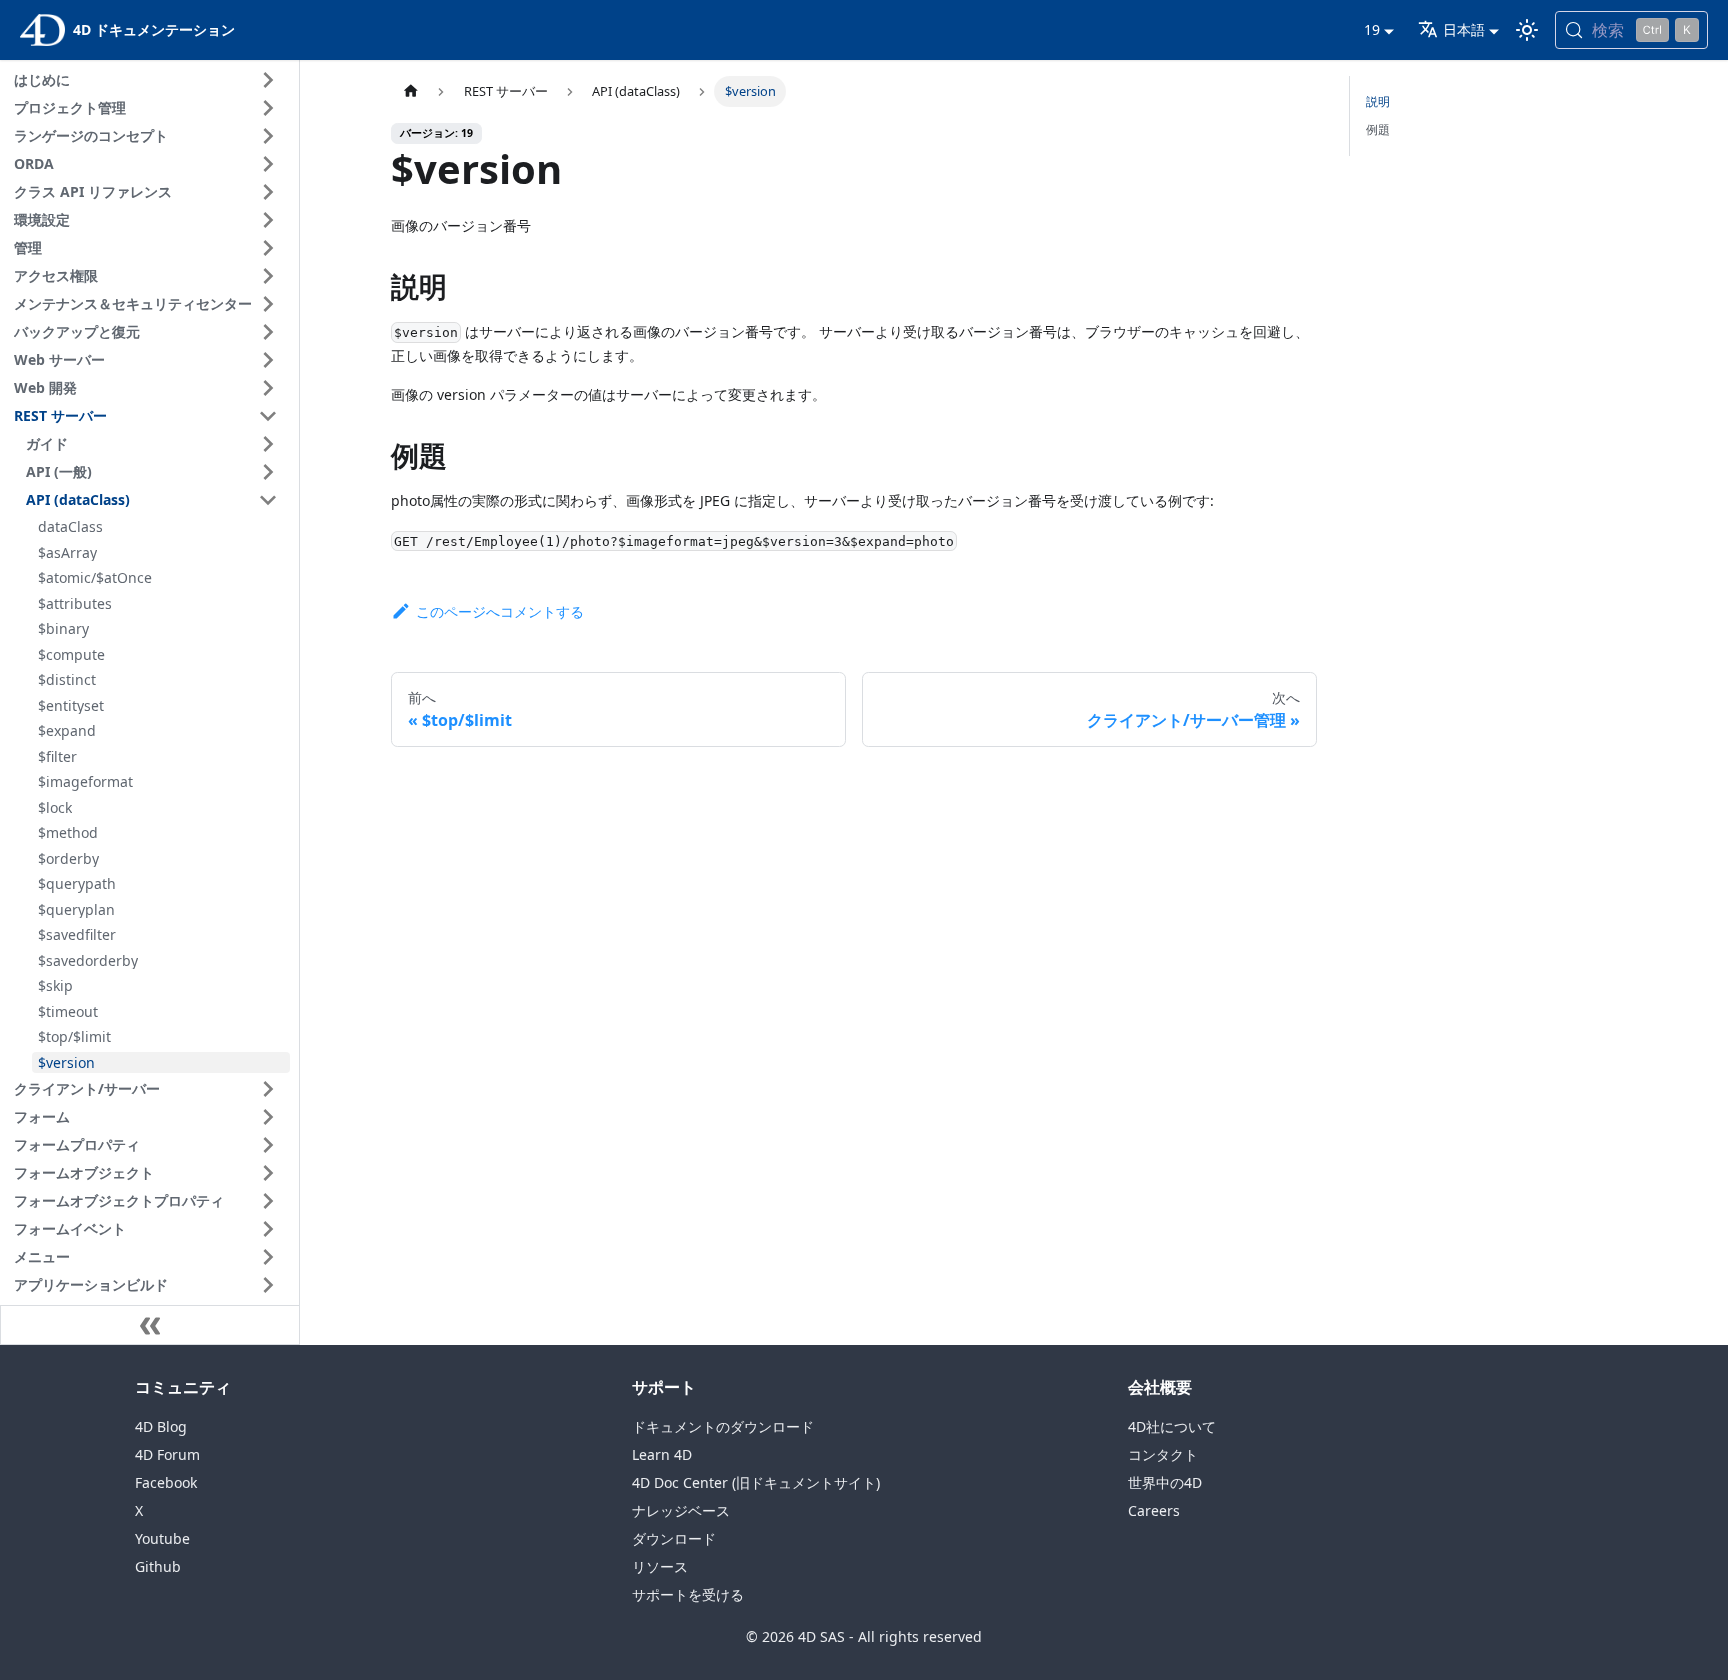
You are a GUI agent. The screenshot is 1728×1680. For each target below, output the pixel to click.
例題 (1378, 129)
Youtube (162, 1538)
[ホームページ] (410, 91)
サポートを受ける (688, 1594)
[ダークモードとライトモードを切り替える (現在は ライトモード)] (1527, 30)
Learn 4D (662, 1454)
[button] (149, 80)
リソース (660, 1566)
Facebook (166, 1482)
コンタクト (1163, 1454)
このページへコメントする (499, 611)
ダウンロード (674, 1538)
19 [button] (1372, 29)
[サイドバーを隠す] (150, 1325)
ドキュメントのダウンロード (723, 1426)
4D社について (1172, 1426)
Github (158, 1566)
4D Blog (161, 1426)
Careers (1154, 1510)
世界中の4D (1165, 1482)
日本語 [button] (1464, 29)
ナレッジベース (681, 1510)
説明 (1378, 101)
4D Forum (167, 1454)
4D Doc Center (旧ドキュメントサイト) (756, 1482)
